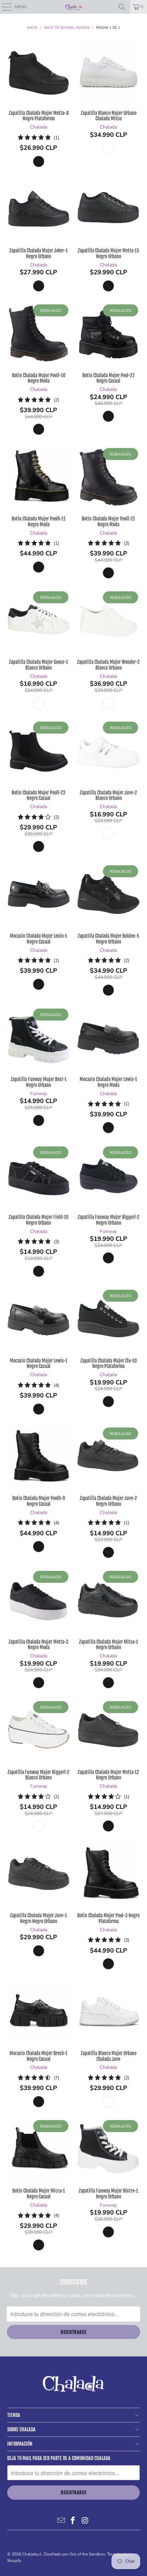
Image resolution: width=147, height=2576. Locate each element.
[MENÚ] (3, 7)
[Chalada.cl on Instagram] (85, 2521)
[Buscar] (122, 7)
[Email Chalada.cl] (61, 2521)
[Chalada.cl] (74, 7)
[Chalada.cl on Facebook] (73, 2521)
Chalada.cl (32, 2554)
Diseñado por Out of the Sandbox (74, 2554)
